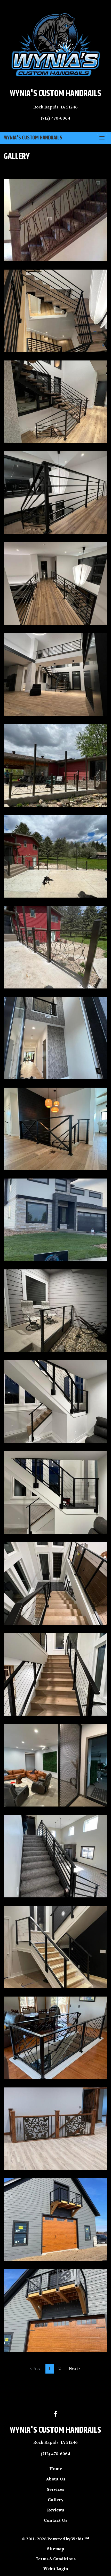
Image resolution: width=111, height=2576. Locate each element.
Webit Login (56, 2569)
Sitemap (55, 2549)
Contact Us (56, 2520)
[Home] (55, 45)
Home (56, 2469)
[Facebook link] (55, 2414)
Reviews (55, 2510)
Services (55, 2489)
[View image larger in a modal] (55, 220)
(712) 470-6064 (55, 118)
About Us (56, 2479)
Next (74, 2369)
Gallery (56, 2500)
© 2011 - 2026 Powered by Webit (55, 2539)
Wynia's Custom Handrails (33, 138)
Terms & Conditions (56, 2559)
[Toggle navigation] (102, 138)
